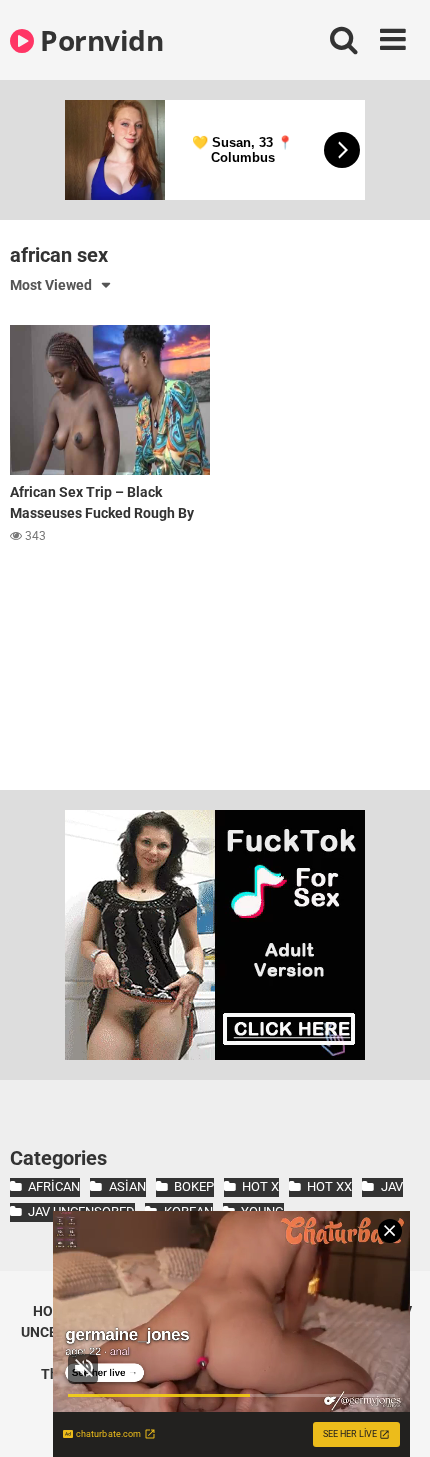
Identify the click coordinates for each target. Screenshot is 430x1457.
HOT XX (329, 1186)
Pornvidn (98, 40)
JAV (391, 1186)
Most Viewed (51, 285)
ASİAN (127, 1186)
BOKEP (194, 1186)
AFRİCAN (54, 1186)
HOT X (260, 1186)
